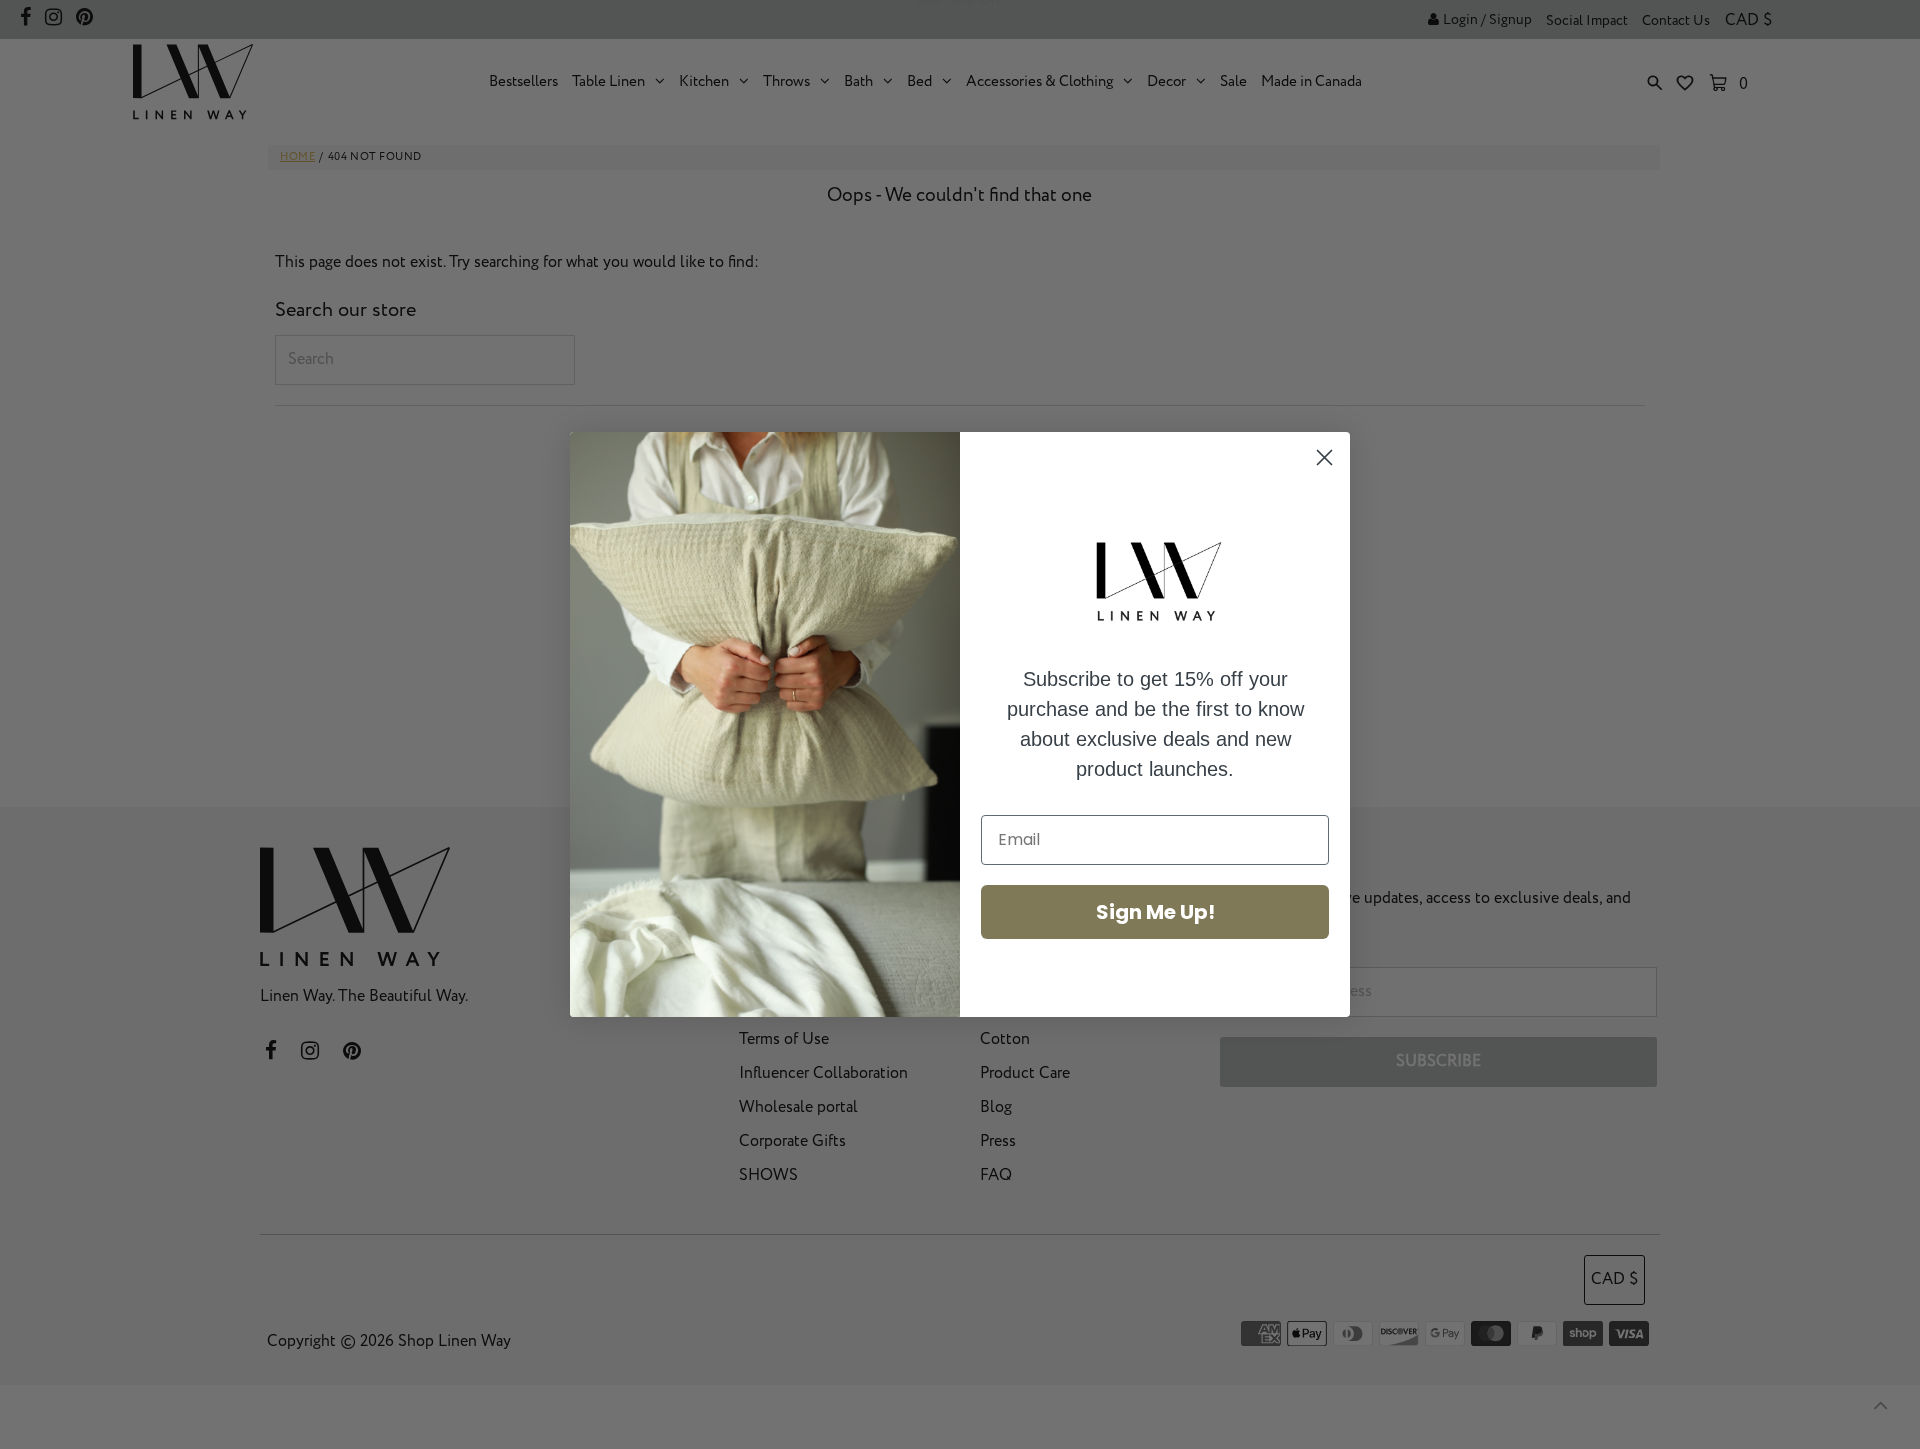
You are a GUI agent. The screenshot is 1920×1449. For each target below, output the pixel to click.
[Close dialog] (1324, 457)
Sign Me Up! (1155, 912)
